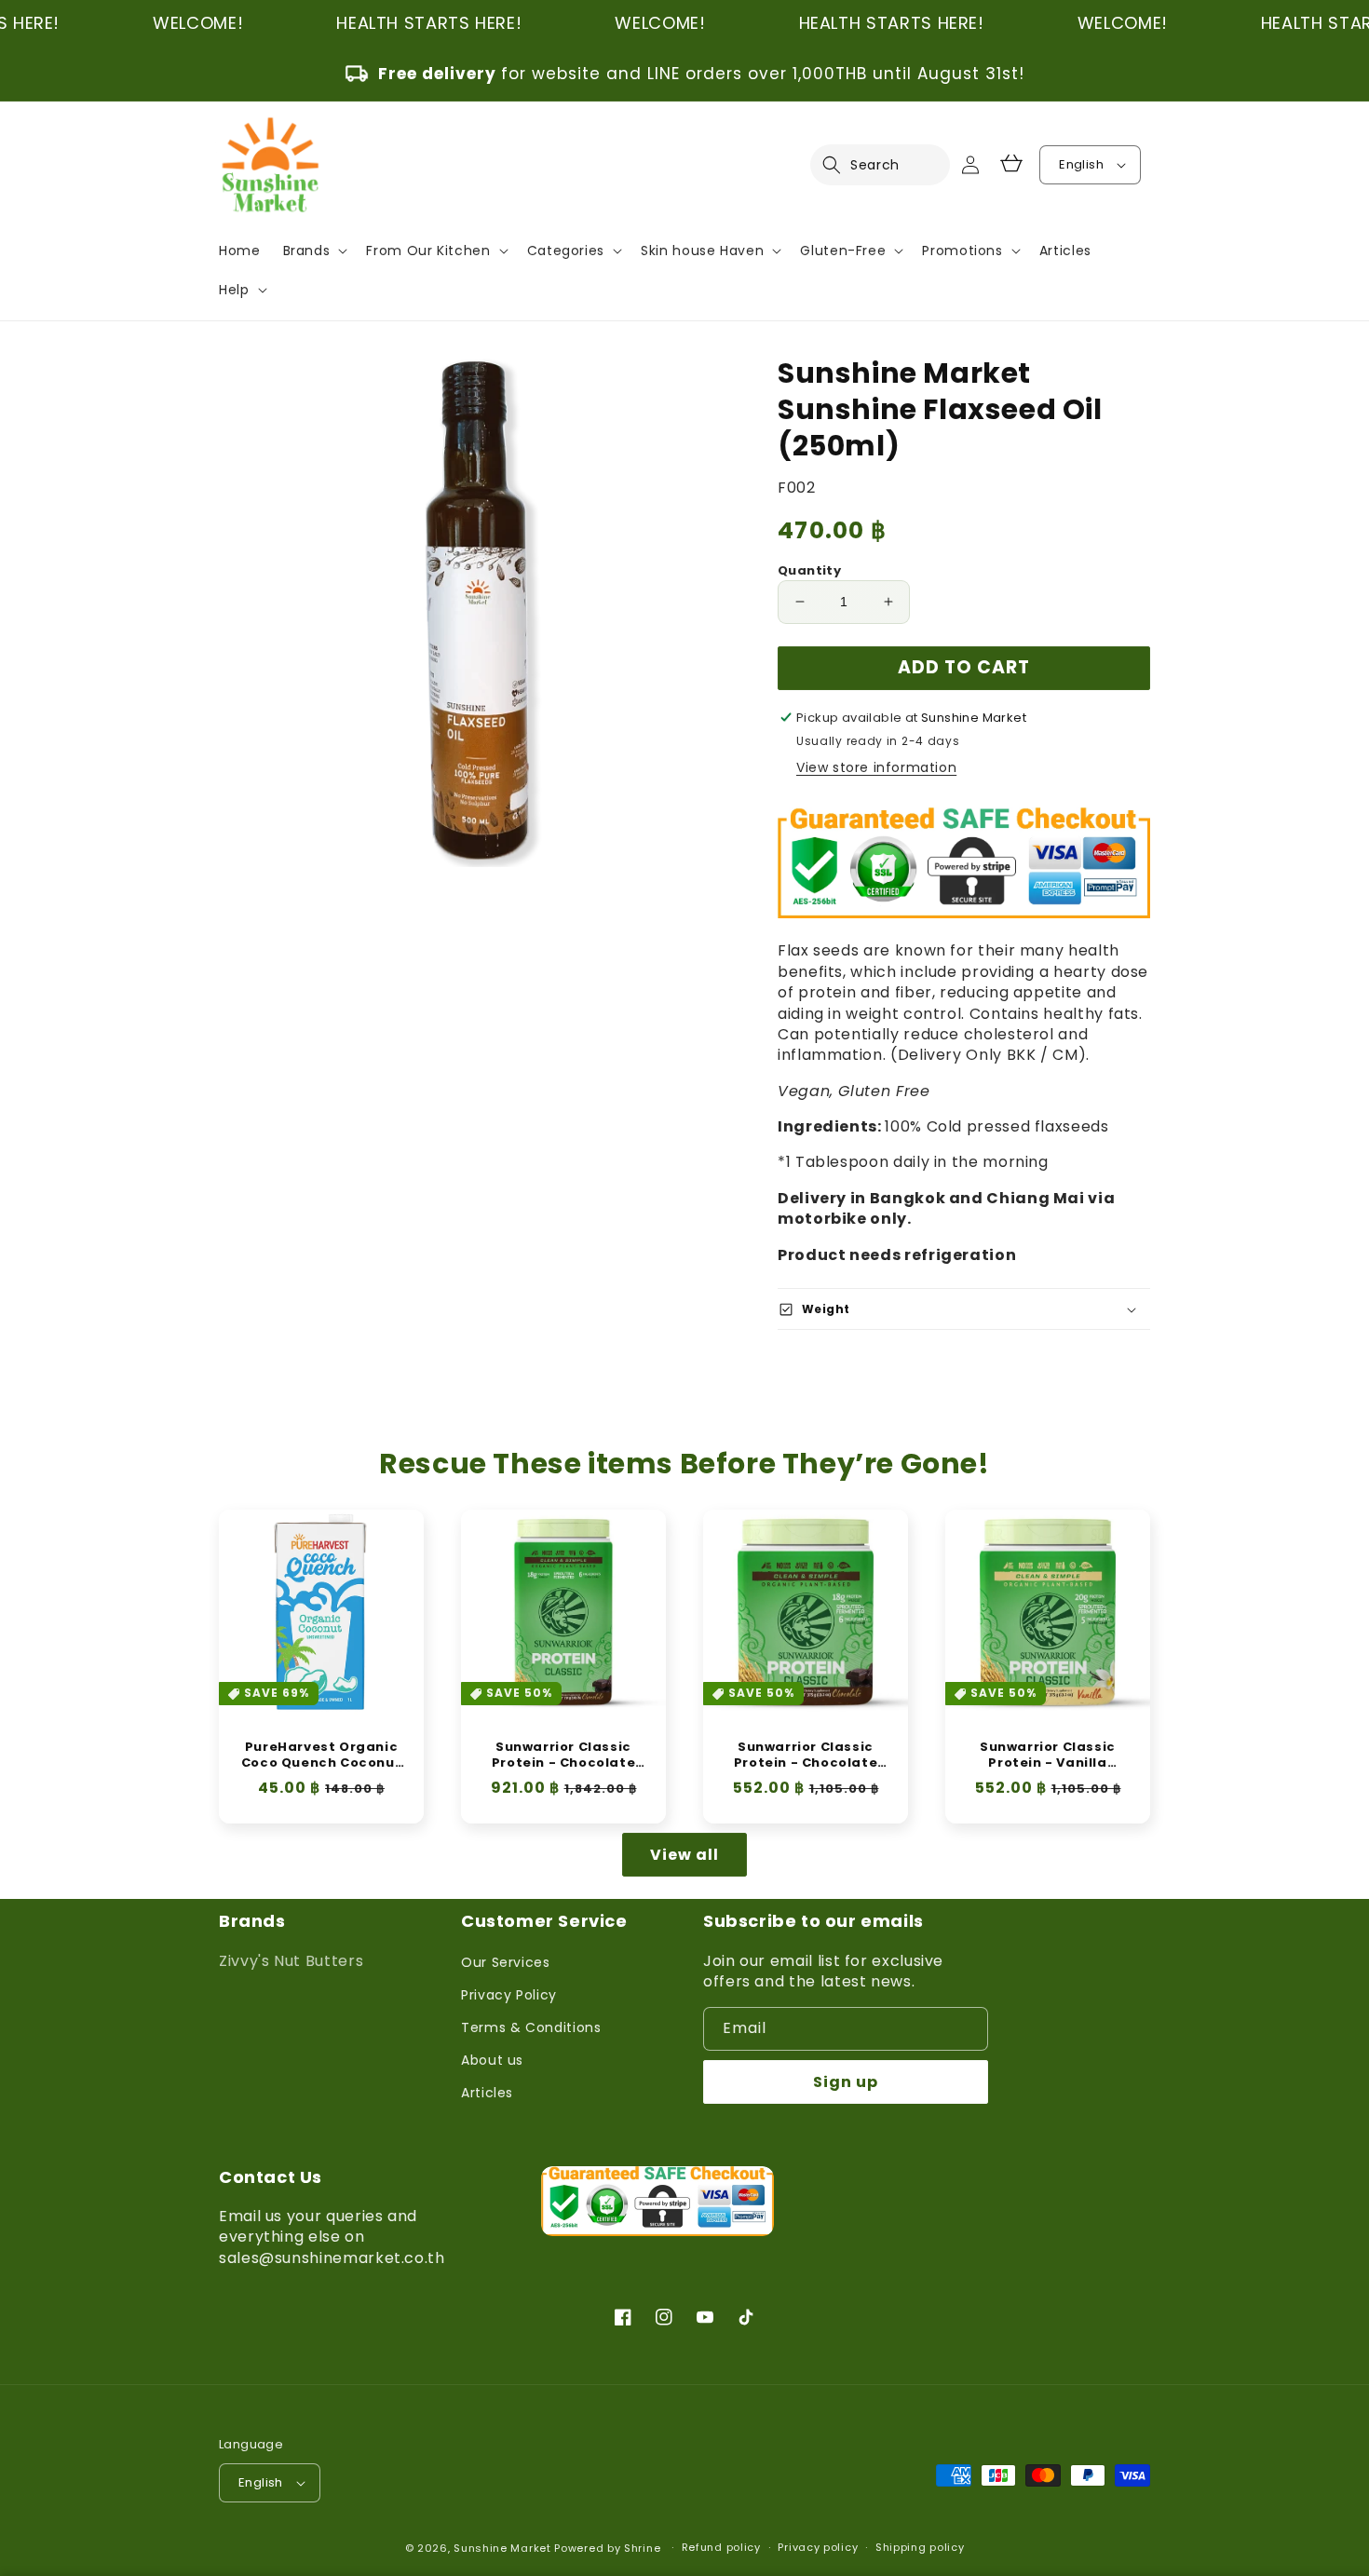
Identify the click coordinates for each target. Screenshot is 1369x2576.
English (1081, 164)
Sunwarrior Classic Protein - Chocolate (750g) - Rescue (563, 1756)
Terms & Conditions (531, 2027)
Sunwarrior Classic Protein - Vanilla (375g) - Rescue (1048, 1756)
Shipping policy (920, 2547)
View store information (876, 767)
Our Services (506, 1962)
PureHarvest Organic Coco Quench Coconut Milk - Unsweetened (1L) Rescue (321, 1756)
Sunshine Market (502, 2548)
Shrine (642, 2548)
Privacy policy (818, 2547)
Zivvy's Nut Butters (291, 1961)
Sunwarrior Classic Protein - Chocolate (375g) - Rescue (806, 1756)
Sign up (846, 2082)
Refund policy (721, 2547)
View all (684, 1855)
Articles (487, 2093)
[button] (843, 165)
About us (492, 2060)
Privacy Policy (509, 1995)
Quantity (809, 570)
